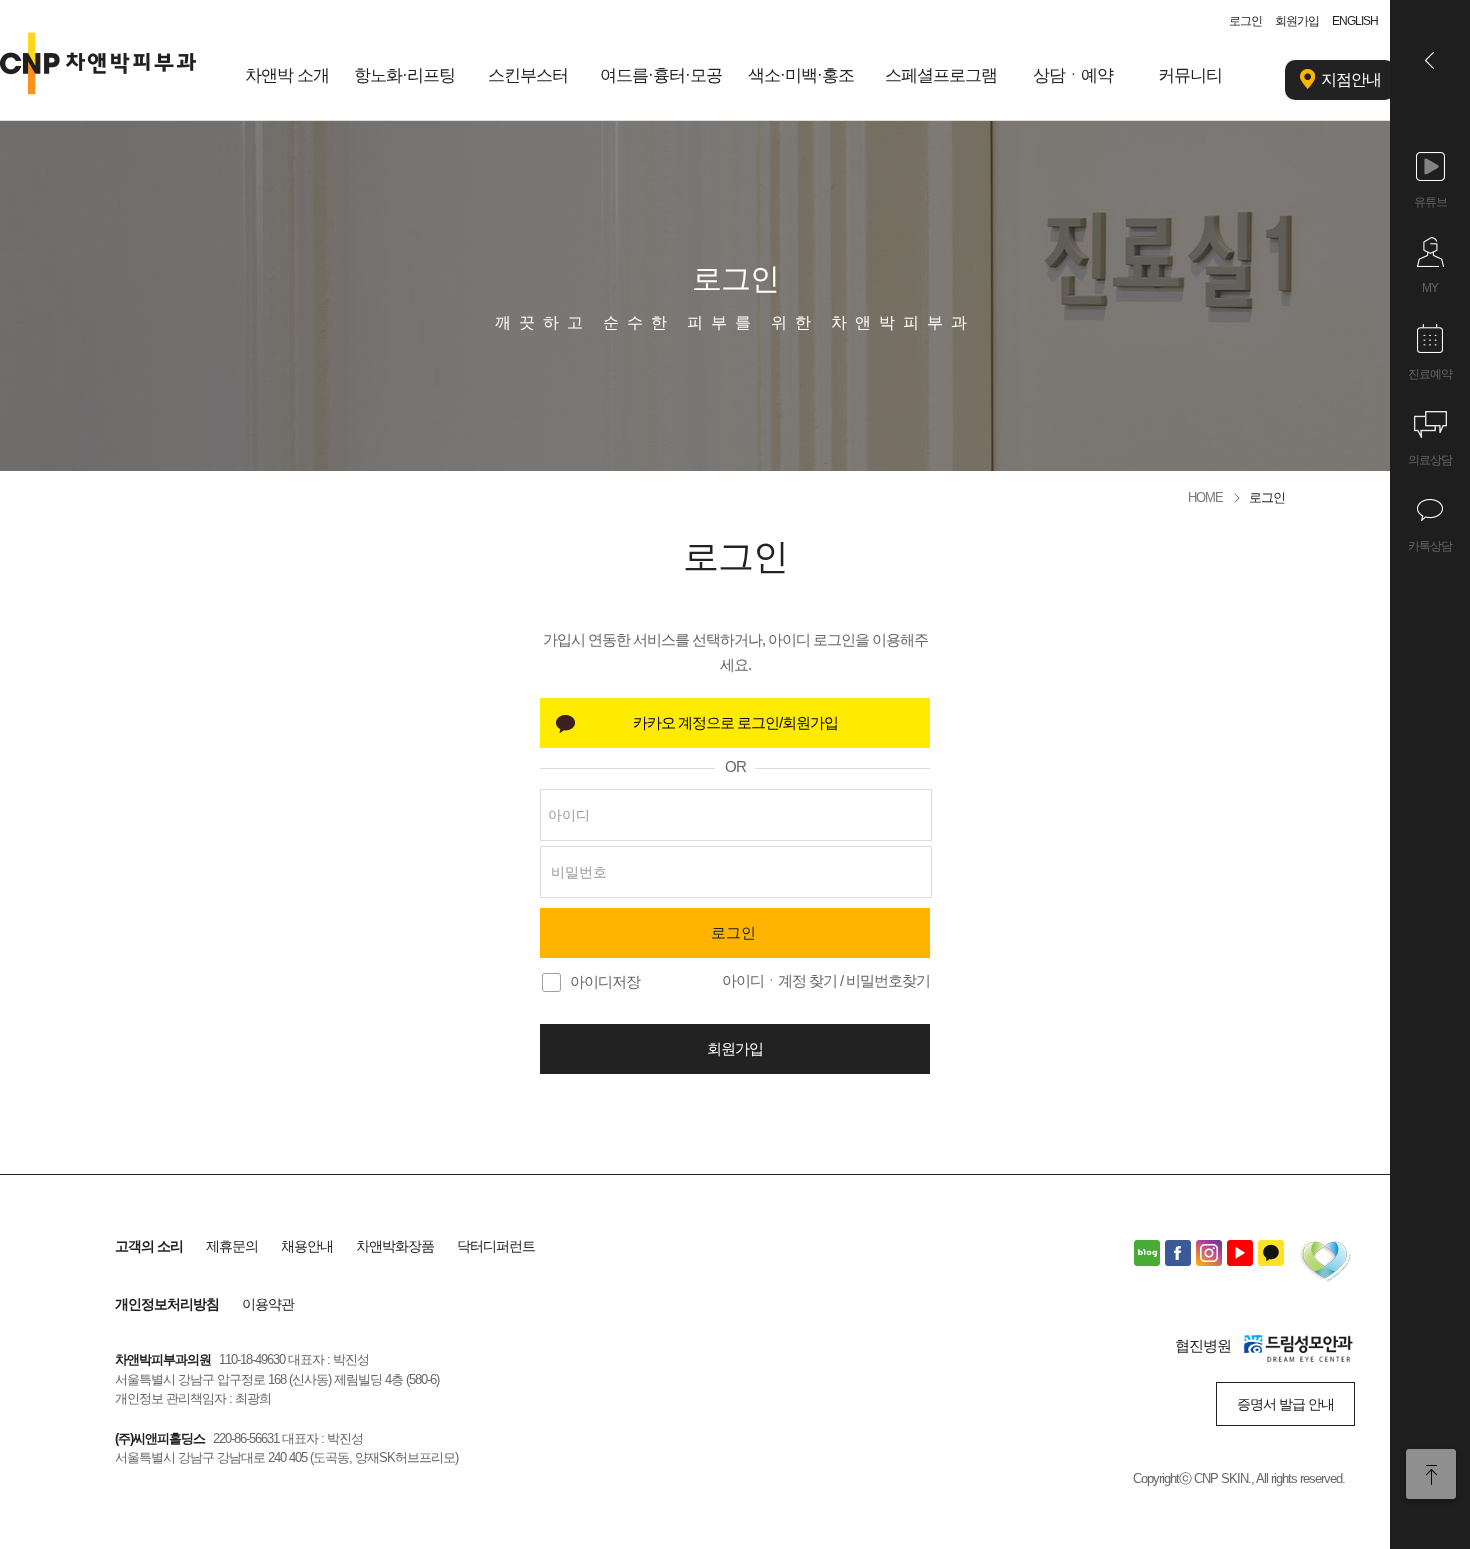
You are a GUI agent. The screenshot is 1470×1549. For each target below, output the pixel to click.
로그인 (1245, 21)
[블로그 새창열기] (1147, 1253)
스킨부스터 (528, 75)
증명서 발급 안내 (1285, 1404)
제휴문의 (232, 1246)
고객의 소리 (149, 1246)
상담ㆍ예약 (1073, 75)
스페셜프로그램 (941, 75)
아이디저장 (605, 981)
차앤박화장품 (395, 1246)
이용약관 (268, 1304)
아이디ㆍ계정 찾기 (779, 980)
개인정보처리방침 (167, 1304)
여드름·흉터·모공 (661, 75)
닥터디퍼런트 (496, 1246)
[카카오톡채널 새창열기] (1271, 1253)
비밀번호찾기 (888, 980)
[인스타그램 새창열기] (1209, 1253)
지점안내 (1351, 79)
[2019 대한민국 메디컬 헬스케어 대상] (1325, 1263)
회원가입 (1297, 21)
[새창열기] (735, 723)
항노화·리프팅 (404, 75)
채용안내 (307, 1246)
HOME (1205, 497)
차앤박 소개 (287, 75)
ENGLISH (1355, 21)
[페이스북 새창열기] (1178, 1253)
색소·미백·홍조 (801, 75)
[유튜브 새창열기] (1240, 1253)
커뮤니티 (1190, 75)
